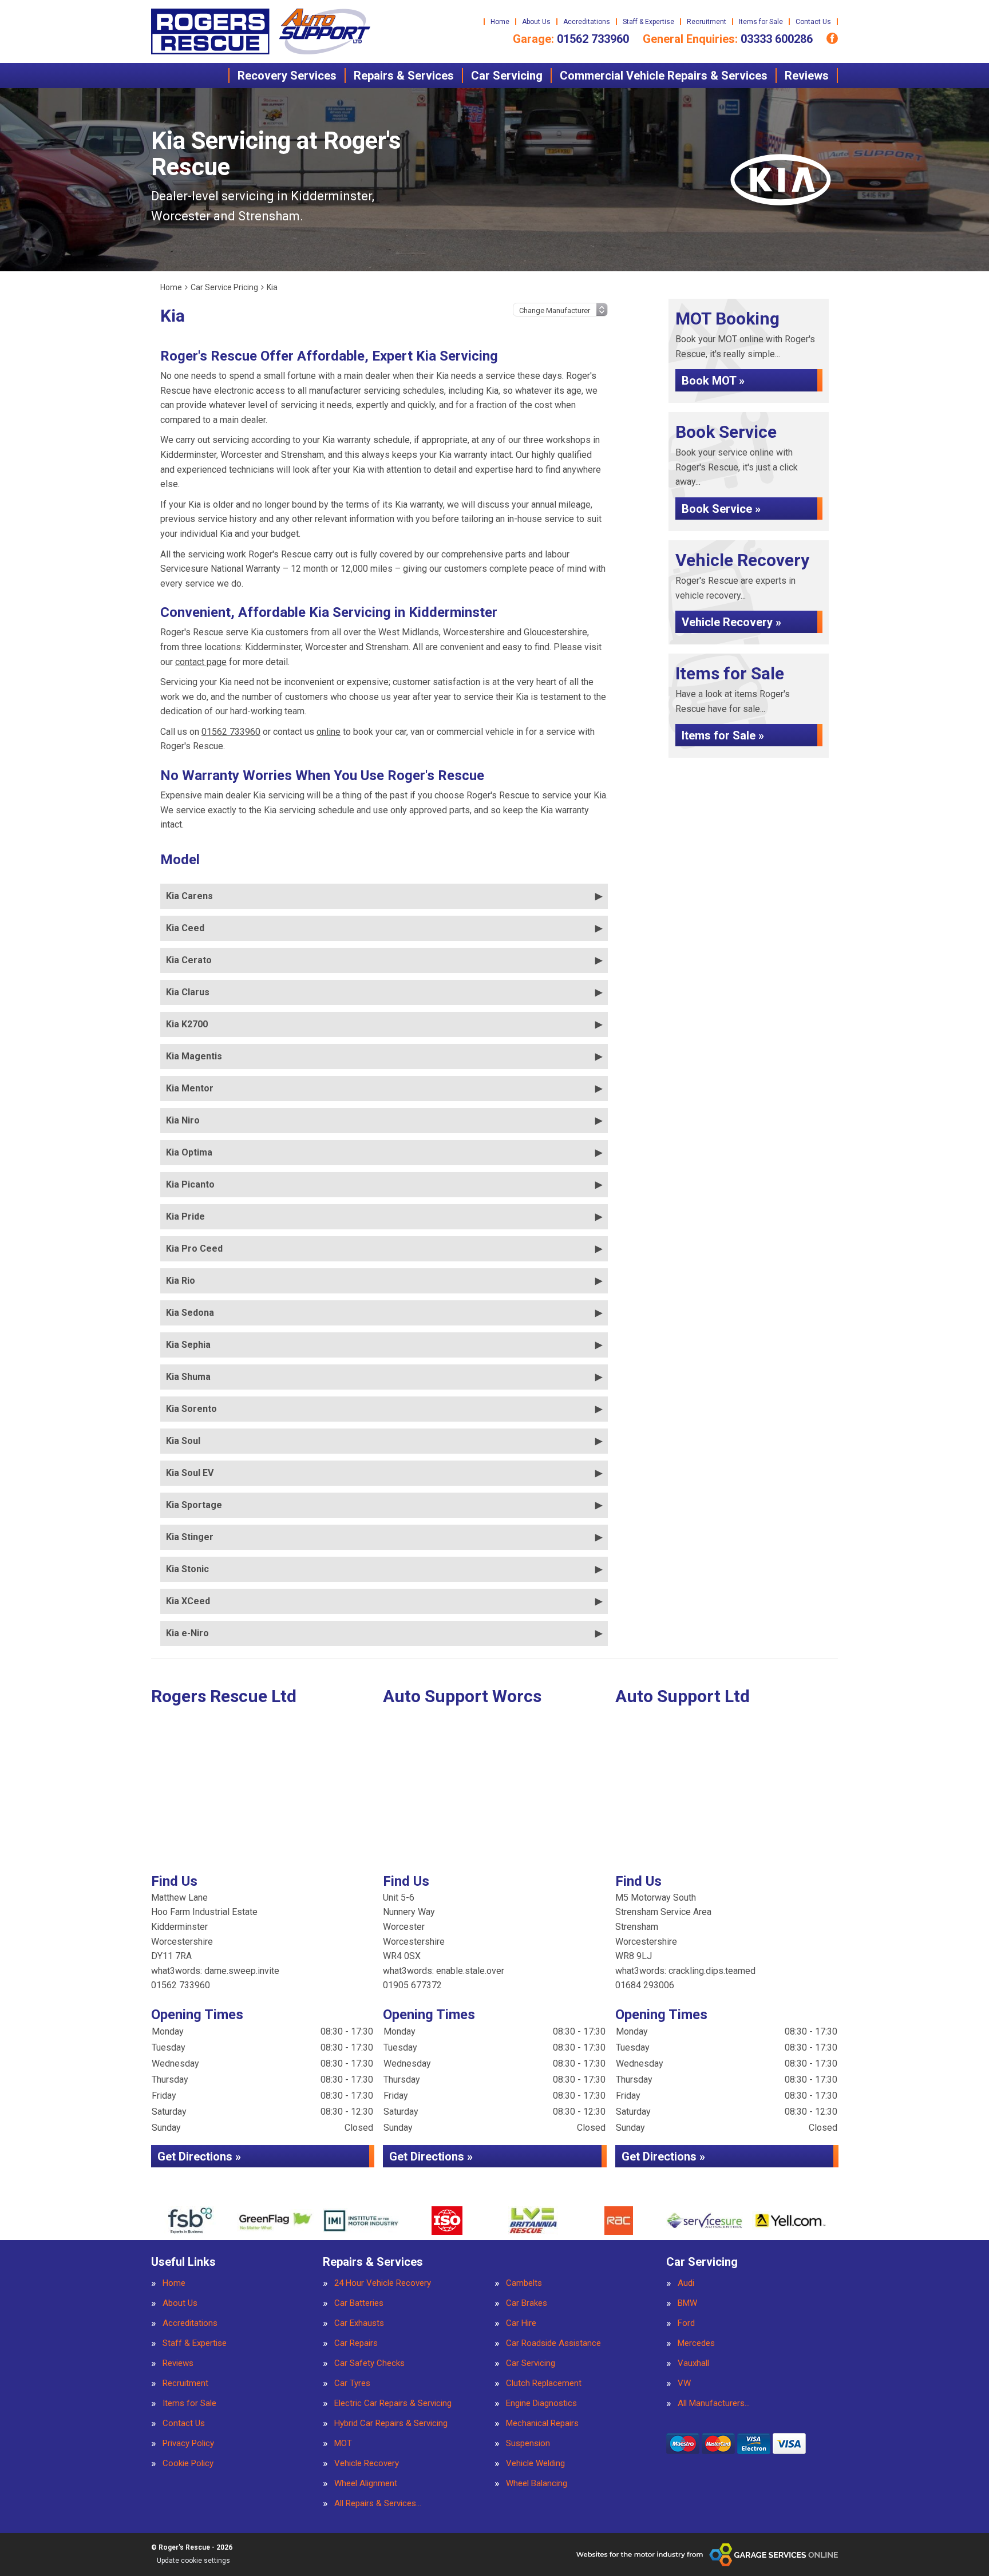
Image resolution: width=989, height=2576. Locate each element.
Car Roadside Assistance (553, 2343)
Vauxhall (693, 2363)
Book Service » (721, 509)
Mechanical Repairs (542, 2423)
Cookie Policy (188, 2464)
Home (500, 22)
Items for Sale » (723, 735)
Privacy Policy (188, 2444)
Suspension (528, 2444)
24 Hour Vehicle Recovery (383, 2283)
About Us (536, 22)
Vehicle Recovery (367, 2464)
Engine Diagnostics (541, 2403)
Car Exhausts (359, 2323)
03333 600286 (728, 39)
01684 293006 (645, 1985)
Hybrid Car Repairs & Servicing (391, 2423)
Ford (686, 2323)
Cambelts (524, 2283)
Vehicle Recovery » (731, 622)
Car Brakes (527, 2303)
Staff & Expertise (648, 22)
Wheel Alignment (366, 2484)
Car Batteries (359, 2303)
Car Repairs (356, 2343)
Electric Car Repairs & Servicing (393, 2403)
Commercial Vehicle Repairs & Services (664, 76)
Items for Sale (761, 22)
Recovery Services (287, 76)
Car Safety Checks (369, 2363)
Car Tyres (352, 2383)
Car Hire (521, 2323)
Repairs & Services (404, 76)
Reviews (807, 76)
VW (684, 2383)
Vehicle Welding (535, 2464)
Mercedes (696, 2343)
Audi (686, 2283)
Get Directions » (199, 2156)
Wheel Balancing (537, 2484)
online (329, 732)
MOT (343, 2444)
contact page (201, 662)
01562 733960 (571, 39)
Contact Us (813, 22)
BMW (687, 2303)
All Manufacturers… (714, 2403)
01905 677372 (412, 1985)
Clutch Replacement (544, 2383)
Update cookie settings (193, 2561)
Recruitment (707, 22)
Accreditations (587, 22)
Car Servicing (507, 76)
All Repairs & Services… (378, 2504)
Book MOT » (713, 381)
